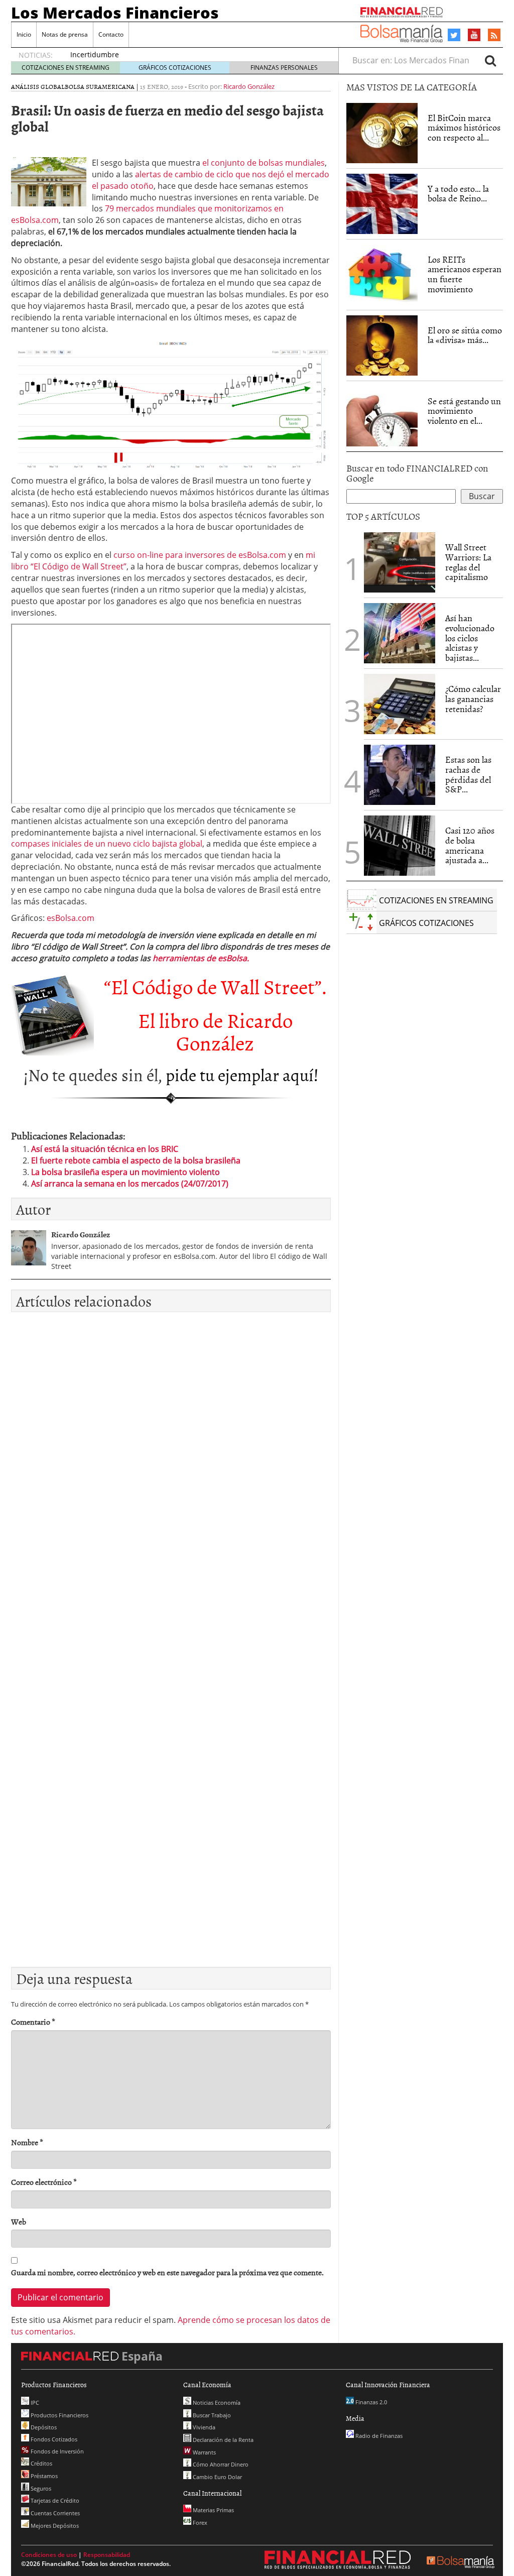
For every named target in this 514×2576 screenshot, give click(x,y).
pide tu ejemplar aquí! (242, 1074)
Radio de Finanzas (378, 2436)
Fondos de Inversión (56, 2451)
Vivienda (203, 2427)
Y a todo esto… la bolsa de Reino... (458, 194)
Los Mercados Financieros (115, 13)
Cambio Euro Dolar (217, 2477)
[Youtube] (474, 35)
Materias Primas (213, 2510)
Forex (199, 2523)
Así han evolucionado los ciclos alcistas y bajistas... (470, 638)
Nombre (27, 2142)
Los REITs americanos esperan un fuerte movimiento (465, 274)
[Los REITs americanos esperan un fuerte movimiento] (382, 275)
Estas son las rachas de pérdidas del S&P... (468, 774)
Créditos (41, 2463)
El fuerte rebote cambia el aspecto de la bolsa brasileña (136, 1160)
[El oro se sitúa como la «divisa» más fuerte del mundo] (382, 345)
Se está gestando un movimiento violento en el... (464, 411)
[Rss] (494, 36)
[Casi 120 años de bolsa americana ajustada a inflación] (400, 846)
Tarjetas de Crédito (54, 2500)
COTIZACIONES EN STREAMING (66, 68)
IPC (34, 2403)
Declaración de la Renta (222, 2440)
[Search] (490, 60)
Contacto (111, 34)
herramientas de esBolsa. (201, 958)
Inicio (24, 34)
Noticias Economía (216, 2403)
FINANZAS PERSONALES (284, 68)
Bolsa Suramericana (100, 86)
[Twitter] (454, 35)
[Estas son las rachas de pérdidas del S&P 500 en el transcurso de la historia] (400, 775)
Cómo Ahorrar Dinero (220, 2464)
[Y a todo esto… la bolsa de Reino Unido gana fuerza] (382, 204)
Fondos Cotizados (53, 2439)
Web (19, 2222)
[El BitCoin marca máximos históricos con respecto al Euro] (382, 133)
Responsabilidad (107, 2555)
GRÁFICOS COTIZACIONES (175, 68)
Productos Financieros (59, 2415)
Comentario (33, 2022)
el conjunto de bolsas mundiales (264, 163)
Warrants (204, 2452)
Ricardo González (249, 86)
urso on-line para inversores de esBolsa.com (202, 555)
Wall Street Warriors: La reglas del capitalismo (468, 562)
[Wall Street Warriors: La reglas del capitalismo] (400, 561)
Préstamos (43, 2476)
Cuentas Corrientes (54, 2513)
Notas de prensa (65, 34)
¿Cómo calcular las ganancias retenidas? (473, 699)
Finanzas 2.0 (370, 2402)
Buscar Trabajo (211, 2415)
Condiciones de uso (49, 2555)
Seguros (40, 2488)
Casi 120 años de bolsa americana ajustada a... (470, 845)
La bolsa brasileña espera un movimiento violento (125, 1172)
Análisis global (38, 86)
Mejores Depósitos (54, 2526)
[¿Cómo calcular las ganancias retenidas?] (400, 704)
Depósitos (43, 2427)
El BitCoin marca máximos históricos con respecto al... (464, 128)
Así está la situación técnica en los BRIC (105, 1149)
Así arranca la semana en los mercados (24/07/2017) (130, 1184)
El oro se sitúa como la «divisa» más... (465, 335)
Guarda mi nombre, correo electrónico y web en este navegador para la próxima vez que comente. (167, 2272)
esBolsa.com (71, 918)
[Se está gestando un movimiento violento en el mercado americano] (382, 416)
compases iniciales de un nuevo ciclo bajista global (107, 844)
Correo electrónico (44, 2182)
